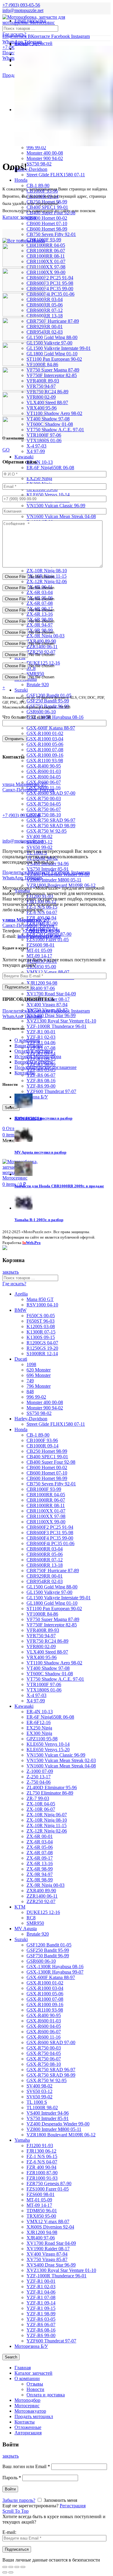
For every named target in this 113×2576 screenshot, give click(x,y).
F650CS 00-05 (41, 1316)
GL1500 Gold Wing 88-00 (52, 337)
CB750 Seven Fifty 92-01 (51, 234)
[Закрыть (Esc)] (5, 2567)
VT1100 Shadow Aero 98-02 (54, 413)
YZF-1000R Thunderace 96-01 (56, 1026)
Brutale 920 (38, 685)
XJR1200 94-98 (42, 983)
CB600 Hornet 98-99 (47, 229)
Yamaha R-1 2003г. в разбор (39, 1220)
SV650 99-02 (39, 847)
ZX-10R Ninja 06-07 (47, 1815)
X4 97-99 (36, 451)
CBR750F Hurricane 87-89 (53, 321)
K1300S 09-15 (41, 1337)
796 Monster (39, 1386)
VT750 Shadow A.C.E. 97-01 (55, 430)
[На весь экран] (17, 2567)
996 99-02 (36, 148)
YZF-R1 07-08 (41, 2297)
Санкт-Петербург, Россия (28, 923)
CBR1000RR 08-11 (46, 256)
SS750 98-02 (39, 164)
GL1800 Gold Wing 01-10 (52, 354)
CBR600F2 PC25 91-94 (50, 278)
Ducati (21, 1359)
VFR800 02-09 (41, 1646)
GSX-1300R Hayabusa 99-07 (55, 1972)
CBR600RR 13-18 (45, 316)
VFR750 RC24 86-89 (47, 392)
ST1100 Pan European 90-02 (54, 359)
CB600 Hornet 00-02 (47, 218)
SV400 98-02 (39, 836)
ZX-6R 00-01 (40, 1836)
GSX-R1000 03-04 (45, 739)
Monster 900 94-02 (45, 158)
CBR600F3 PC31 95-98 (50, 283)
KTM (20, 1907)
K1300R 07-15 (41, 1332)
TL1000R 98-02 (42, 2108)
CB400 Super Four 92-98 (51, 1462)
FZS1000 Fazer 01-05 (48, 939)
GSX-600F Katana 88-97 (51, 728)
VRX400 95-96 (42, 1657)
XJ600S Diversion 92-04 (50, 2227)
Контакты (25, 1073)
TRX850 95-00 (41, 967)
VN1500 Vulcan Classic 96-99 (56, 506)
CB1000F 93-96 (42, 1440)
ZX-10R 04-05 (41, 1804)
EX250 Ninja (39, 478)
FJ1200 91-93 (40, 2146)
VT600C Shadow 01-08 (50, 424)
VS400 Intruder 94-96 (48, 2113)
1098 (31, 1364)
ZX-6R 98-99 (40, 1869)
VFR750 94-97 (41, 1636)
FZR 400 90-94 (41, 2167)
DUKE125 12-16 (43, 1912)
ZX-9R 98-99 (40, 1880)
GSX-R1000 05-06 (45, 744)
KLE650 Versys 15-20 (48, 1750)
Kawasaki (24, 457)
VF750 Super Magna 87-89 (53, 370)
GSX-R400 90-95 (44, 766)
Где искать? (14, 34)
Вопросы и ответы (34, 1062)
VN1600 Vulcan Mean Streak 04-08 (61, 516)
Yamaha (22, 2140)
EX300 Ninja (39, 1733)
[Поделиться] (11, 2567)
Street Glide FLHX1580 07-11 (56, 175)
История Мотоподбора (38, 1056)
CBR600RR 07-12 (45, 310)
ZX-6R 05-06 (40, 1847)
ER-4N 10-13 (40, 462)
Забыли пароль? (19, 2500)
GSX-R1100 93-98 (45, 760)
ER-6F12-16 (39, 1722)
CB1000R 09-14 (42, 1446)
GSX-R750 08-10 (44, 815)
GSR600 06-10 (41, 712)
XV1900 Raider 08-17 (48, 2249)
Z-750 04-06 (39, 1782)
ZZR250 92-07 (41, 1901)
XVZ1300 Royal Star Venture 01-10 (61, 1021)
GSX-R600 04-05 (44, 777)
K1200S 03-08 (41, 1326)
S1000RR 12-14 (42, 1354)
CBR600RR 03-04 (45, 299)
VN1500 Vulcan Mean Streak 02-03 (61, 1760)
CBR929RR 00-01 (45, 327)
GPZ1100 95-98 (42, 1739)
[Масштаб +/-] (23, 2567)
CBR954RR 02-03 (45, 332)
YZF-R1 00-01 (41, 1032)
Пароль (12, 2478)
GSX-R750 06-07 (44, 809)
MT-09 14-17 (39, 956)
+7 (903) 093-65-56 (21, 815)
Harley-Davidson (31, 169)
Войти (10, 2489)
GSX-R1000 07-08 (45, 750)
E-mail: (9, 2532)
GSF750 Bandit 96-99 (48, 1956)
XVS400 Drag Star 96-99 (51, 1015)
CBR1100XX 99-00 (46, 272)
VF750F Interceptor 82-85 (52, 375)
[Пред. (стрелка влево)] (5, 2572)
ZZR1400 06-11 (42, 1896)
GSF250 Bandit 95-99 (48, 701)
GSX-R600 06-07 (44, 2032)
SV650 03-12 (39, 2091)
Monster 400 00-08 (45, 153)
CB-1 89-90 (38, 1435)
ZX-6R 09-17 (40, 1858)
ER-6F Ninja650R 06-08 (50, 468)
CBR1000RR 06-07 (46, 251)
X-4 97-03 (36, 446)
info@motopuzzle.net (23, 10)
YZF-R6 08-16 (41, 1081)
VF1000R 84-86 (42, 1614)
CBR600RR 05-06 (45, 305)
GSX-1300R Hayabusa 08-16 (55, 717)
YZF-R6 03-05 (41, 2319)
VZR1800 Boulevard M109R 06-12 (61, 2135)
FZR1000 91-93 (42, 2178)
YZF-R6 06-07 (41, 1075)
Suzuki (21, 690)
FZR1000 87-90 (42, 2173)
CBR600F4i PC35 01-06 (50, 294)
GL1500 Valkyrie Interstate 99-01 (59, 348)
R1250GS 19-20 (42, 1348)
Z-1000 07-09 (40, 1771)
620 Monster (39, 1370)
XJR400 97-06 (41, 988)
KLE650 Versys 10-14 (48, 495)
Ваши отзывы (29, 1046)
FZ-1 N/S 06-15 (42, 2156)
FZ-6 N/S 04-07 (42, 912)
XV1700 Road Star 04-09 (51, 994)
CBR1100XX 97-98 (46, 267)
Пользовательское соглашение (46, 1067)
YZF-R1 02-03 (41, 1037)
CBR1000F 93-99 (44, 1489)
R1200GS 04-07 (42, 1343)
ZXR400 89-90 (41, 1891)
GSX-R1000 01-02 (45, 733)
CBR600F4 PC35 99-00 (50, 289)
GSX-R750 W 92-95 (47, 831)
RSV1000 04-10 (42, 1305)
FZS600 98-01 (41, 945)
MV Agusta (26, 1929)
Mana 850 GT (40, 1299)
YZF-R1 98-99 (41, 2314)
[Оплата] (5, 1248)
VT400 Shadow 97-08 (48, 419)
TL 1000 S (37, 2102)
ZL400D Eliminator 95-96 (52, 1787)
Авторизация (28, 2433)
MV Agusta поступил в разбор (40, 1152)
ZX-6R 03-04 (40, 592)
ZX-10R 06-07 (41, 1809)
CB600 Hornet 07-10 (47, 223)
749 (30, 1381)
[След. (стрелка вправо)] (11, 2572)
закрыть (11, 1272)
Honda (21, 180)
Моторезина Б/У (31, 2346)
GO (6, 450)
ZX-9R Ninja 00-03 (46, 636)
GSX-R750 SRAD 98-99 (51, 826)
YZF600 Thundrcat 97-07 (51, 1091)
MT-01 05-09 (39, 950)
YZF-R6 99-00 (41, 1086)
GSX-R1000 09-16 (45, 755)
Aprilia (21, 1294)
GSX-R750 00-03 (44, 798)
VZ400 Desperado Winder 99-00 (58, 2124)
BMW (20, 1310)
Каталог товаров (19, 217)
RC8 (31, 1918)
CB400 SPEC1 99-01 (47, 1457)
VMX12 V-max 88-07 (48, 972)
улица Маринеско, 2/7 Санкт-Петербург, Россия (28, 787)
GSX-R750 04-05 (44, 804)
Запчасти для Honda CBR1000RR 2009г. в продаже (59, 1186)
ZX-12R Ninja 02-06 (47, 581)
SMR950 (35, 1923)
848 (30, 1392)
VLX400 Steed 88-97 (47, 402)
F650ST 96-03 (41, 1321)
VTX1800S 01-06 (44, 1690)
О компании (27, 1040)
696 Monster (39, 1375)
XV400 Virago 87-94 (47, 1005)
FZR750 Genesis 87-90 (49, 2183)
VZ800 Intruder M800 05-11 (54, 880)
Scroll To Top (16, 2511)
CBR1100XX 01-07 (46, 261)
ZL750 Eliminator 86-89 (50, 1793)
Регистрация (73, 2506)
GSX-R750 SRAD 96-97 (51, 820)
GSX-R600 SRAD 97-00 (51, 793)
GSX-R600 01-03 (44, 771)
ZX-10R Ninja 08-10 (47, 571)
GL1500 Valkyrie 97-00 (49, 343)
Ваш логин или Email (26, 2466)
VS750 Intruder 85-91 (48, 869)
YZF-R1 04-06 (41, 1043)
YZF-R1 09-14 (41, 2303)
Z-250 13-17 (39, 1777)
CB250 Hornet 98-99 (47, 1451)
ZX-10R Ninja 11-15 (47, 1825)
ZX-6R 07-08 (40, 603)
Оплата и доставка (34, 1051)
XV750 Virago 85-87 (47, 2259)
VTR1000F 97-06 (44, 1684)
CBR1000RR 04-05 (46, 245)
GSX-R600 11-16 (44, 2037)
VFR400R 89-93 (43, 1630)
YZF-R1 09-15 (41, 2308)
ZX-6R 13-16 (40, 614)
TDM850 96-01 (42, 2211)
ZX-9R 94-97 (40, 625)
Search (11, 2357)
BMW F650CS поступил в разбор (43, 1118)
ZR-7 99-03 (38, 1798)
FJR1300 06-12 (41, 2151)
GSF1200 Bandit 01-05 (49, 1945)
